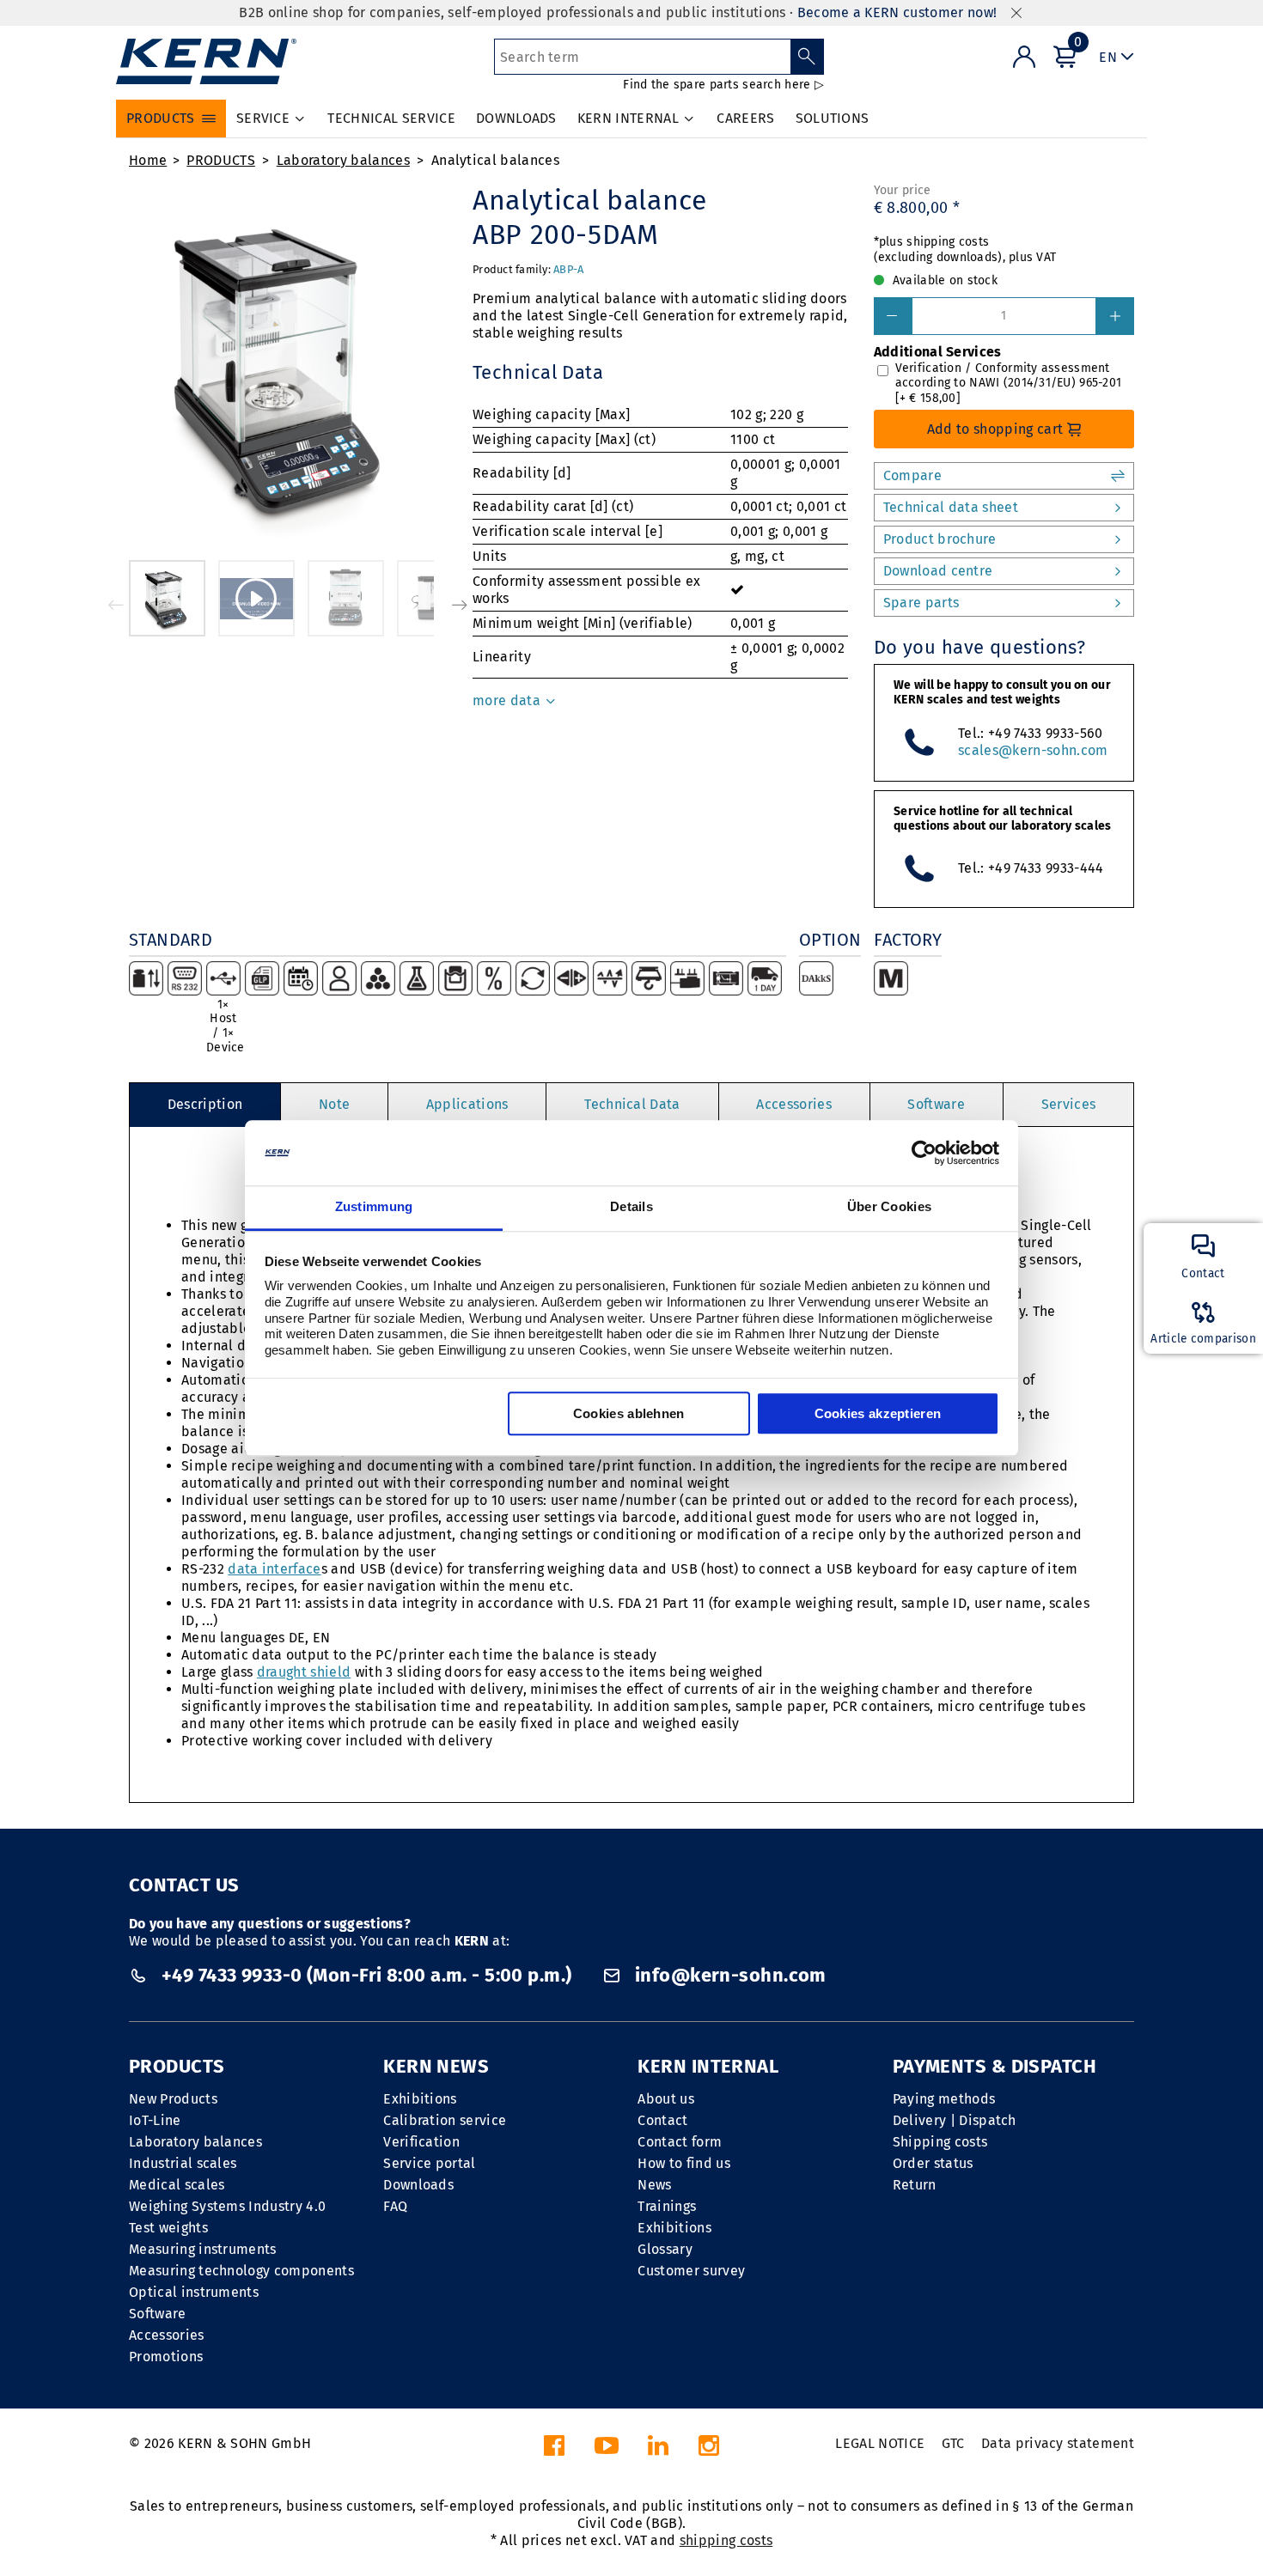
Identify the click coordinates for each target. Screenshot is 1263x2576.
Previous (116, 605)
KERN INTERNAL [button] (628, 118)
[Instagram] (709, 2450)
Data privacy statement (1058, 2443)
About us (666, 2099)
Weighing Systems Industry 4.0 (227, 2206)
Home (148, 160)
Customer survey (691, 2271)
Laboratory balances (343, 160)
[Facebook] (554, 2450)
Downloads (418, 2185)
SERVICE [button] (263, 118)
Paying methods (944, 2099)
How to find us (683, 2163)
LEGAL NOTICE (880, 2443)
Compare (912, 475)
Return (915, 2185)
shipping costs (726, 2540)
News (654, 2185)
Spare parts (921, 603)
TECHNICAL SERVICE (391, 118)
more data (508, 700)
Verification (421, 2142)
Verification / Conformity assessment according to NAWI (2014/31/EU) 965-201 (1009, 383)
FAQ (395, 2206)
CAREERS (745, 118)
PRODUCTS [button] (161, 118)
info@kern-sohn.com (728, 1975)
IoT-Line (155, 2120)
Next (460, 605)
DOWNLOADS (516, 118)
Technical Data (632, 1104)
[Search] (807, 57)
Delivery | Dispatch (955, 2120)
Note (334, 1104)
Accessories (794, 1104)
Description (205, 1104)
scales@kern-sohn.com (1033, 750)
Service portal (429, 2163)
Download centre (938, 571)
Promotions (166, 2357)
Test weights (168, 2228)
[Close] (1016, 13)
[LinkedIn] (658, 2450)
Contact (662, 2120)
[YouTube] (607, 2450)
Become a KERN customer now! (897, 12)
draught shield (304, 1672)
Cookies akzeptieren (878, 1414)
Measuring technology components (241, 2271)
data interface (274, 1569)
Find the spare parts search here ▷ (723, 85)
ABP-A (568, 269)
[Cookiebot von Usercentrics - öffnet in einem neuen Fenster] (924, 1153)
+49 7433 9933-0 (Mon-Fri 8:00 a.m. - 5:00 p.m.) (366, 1975)
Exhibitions (420, 2099)
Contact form (680, 2142)
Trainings (667, 2206)
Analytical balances (495, 160)
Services (1069, 1104)
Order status (933, 2163)
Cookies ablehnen (629, 1414)
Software (936, 1104)
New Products (173, 2099)
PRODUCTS (221, 160)
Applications (467, 1104)
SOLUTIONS (833, 118)
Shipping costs (940, 2142)
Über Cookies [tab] (890, 1207)
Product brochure (940, 539)
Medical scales (177, 2185)
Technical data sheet (951, 507)
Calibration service (445, 2120)
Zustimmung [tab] (374, 1207)
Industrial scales (183, 2163)
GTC (953, 2443)
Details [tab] (631, 1207)
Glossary (665, 2249)
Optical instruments (194, 2292)
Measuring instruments (203, 2249)
